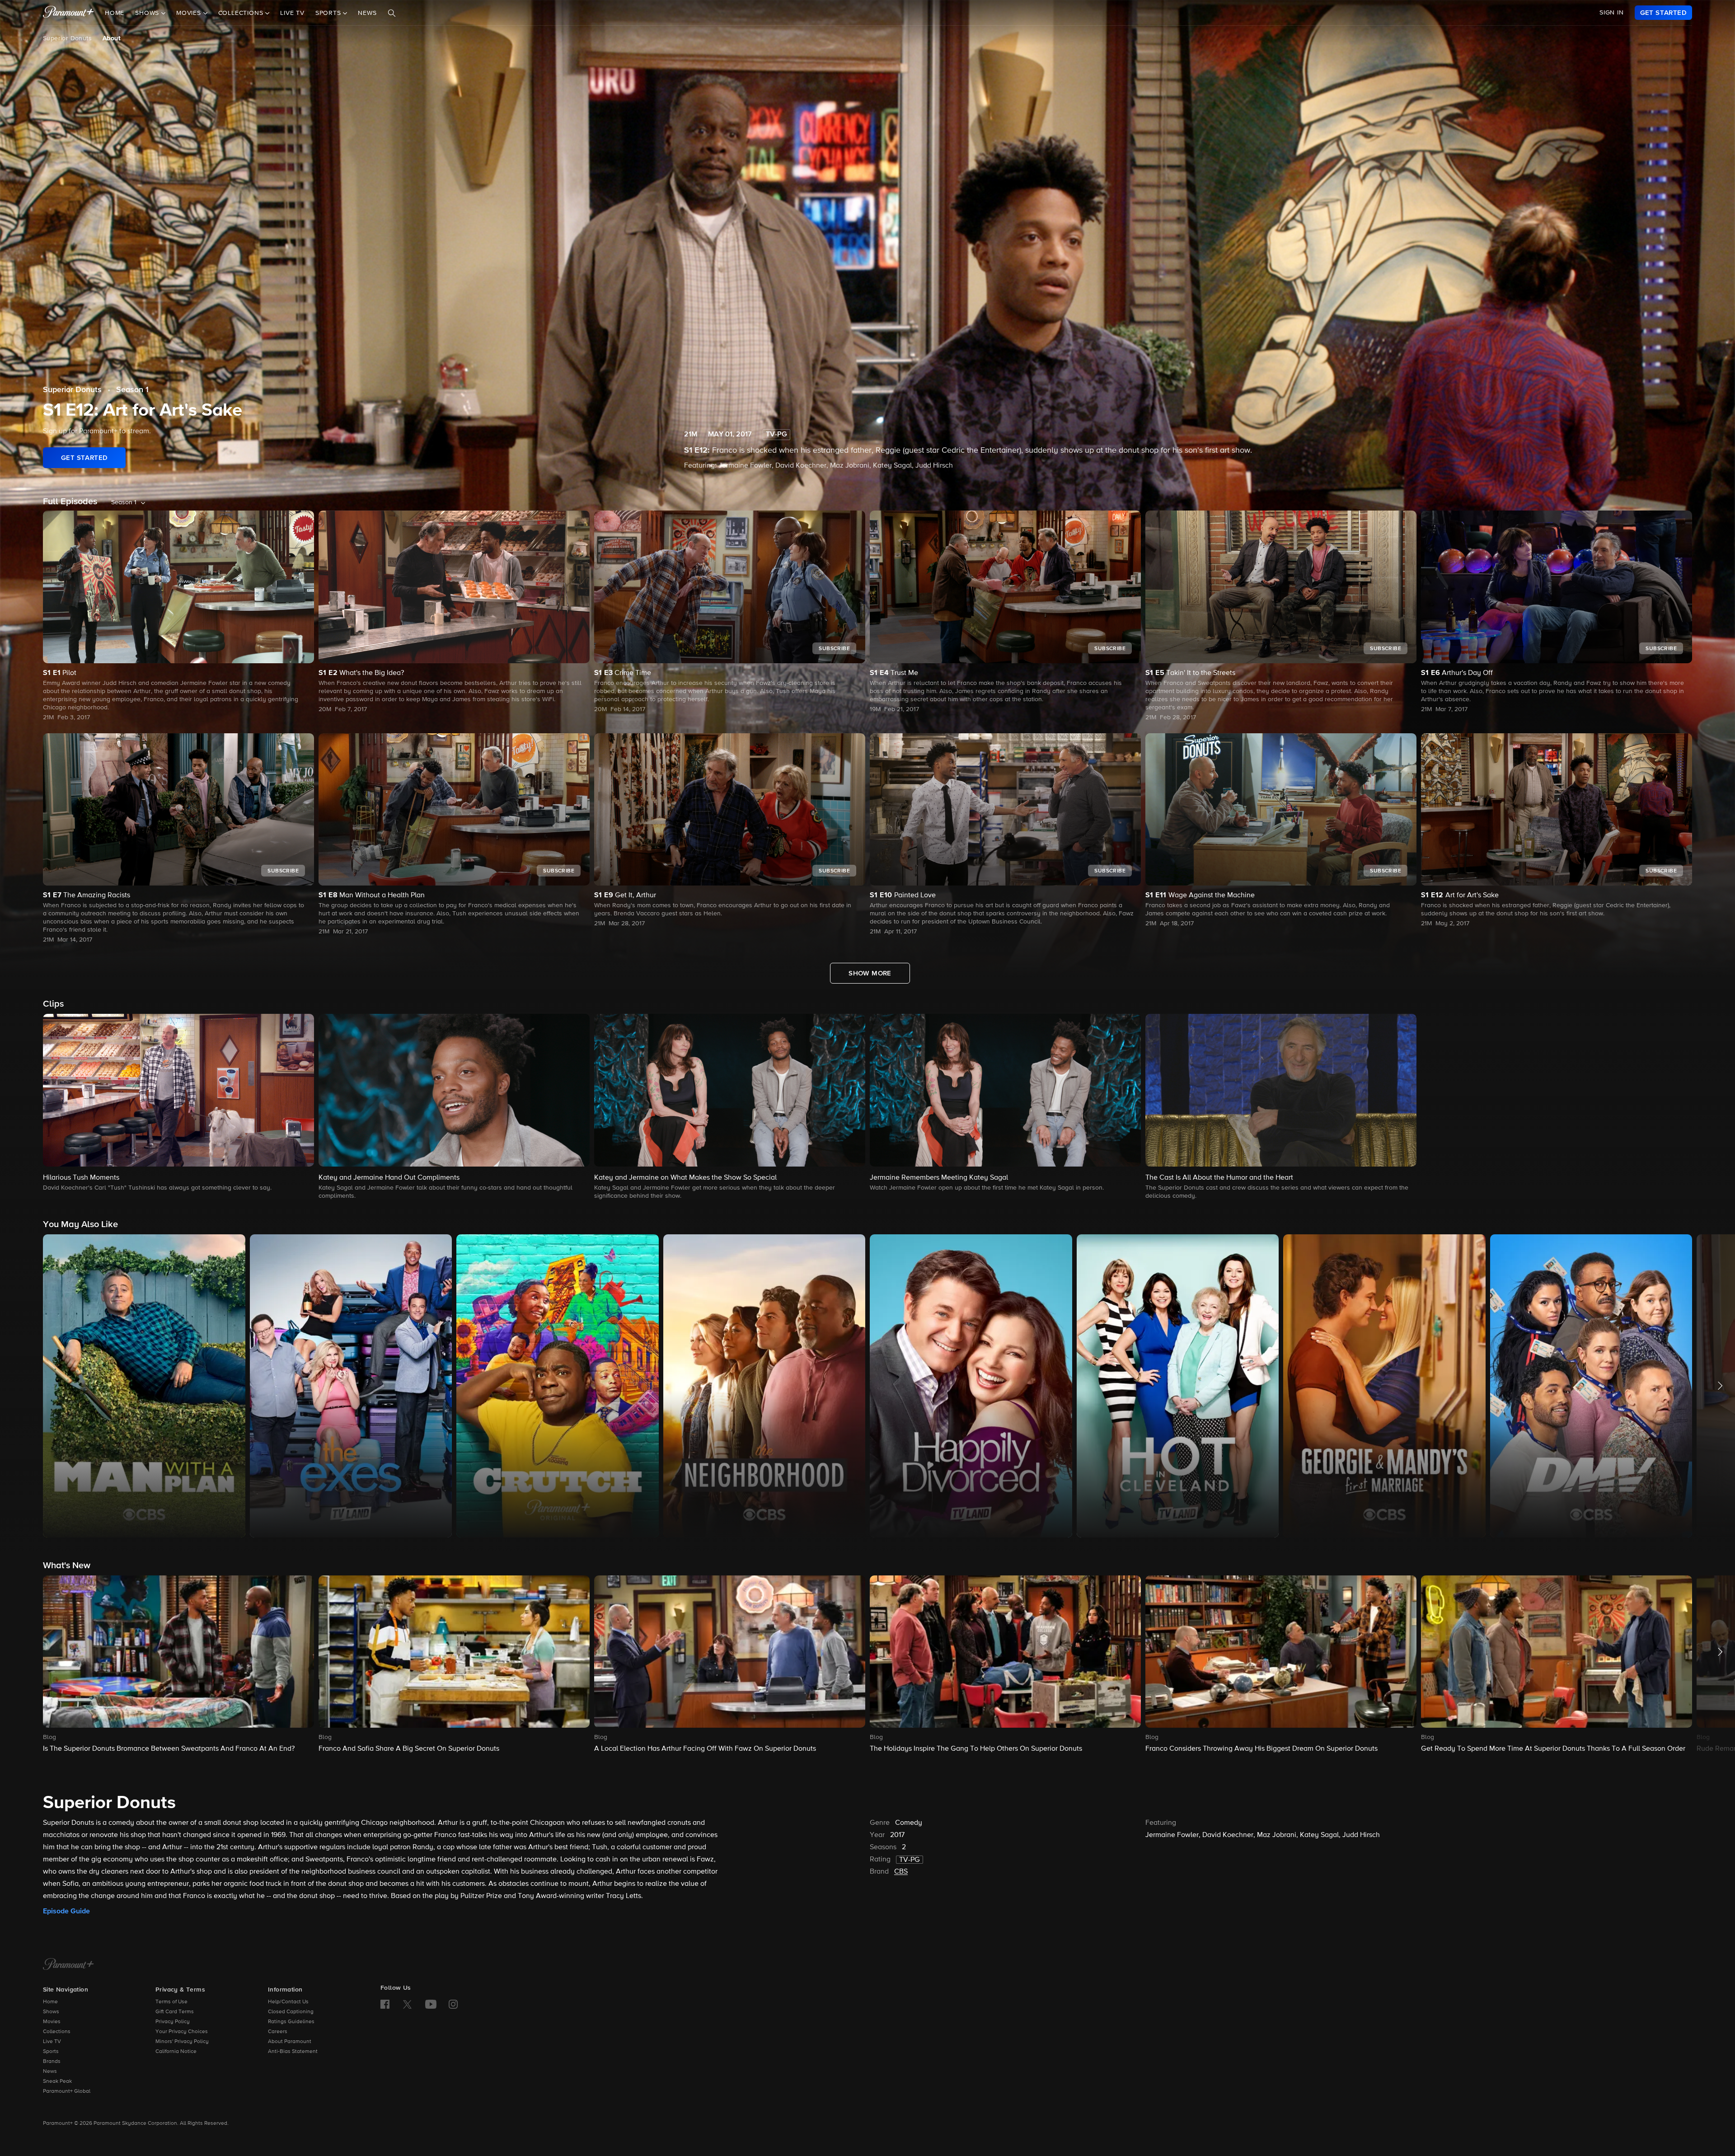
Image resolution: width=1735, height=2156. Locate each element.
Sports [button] (329, 13)
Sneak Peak (57, 2081)
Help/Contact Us (288, 2002)
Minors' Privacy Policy (182, 2042)
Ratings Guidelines (291, 2022)
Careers (278, 2032)
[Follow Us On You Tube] (431, 2004)
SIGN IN (1612, 13)
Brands (52, 2062)
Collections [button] (242, 13)
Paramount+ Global (67, 2091)
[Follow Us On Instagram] (453, 2004)
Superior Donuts (67, 38)
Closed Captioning (291, 2012)
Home (115, 13)
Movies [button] (190, 13)
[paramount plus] (68, 13)
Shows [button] (148, 13)
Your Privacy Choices (182, 2032)
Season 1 (132, 390)
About (111, 38)
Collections (57, 2032)
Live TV (292, 13)
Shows (51, 2012)
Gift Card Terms (175, 2012)
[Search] (392, 13)
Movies (52, 2022)
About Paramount (290, 2042)
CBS (901, 1872)
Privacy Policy (173, 2022)
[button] (178, 1103)
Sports (51, 2052)
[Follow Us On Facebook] (385, 2004)
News (367, 13)
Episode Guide (66, 1911)
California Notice (176, 2052)
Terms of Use (171, 2002)
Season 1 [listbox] (124, 502)
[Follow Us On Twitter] (407, 2004)
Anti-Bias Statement (293, 2052)
